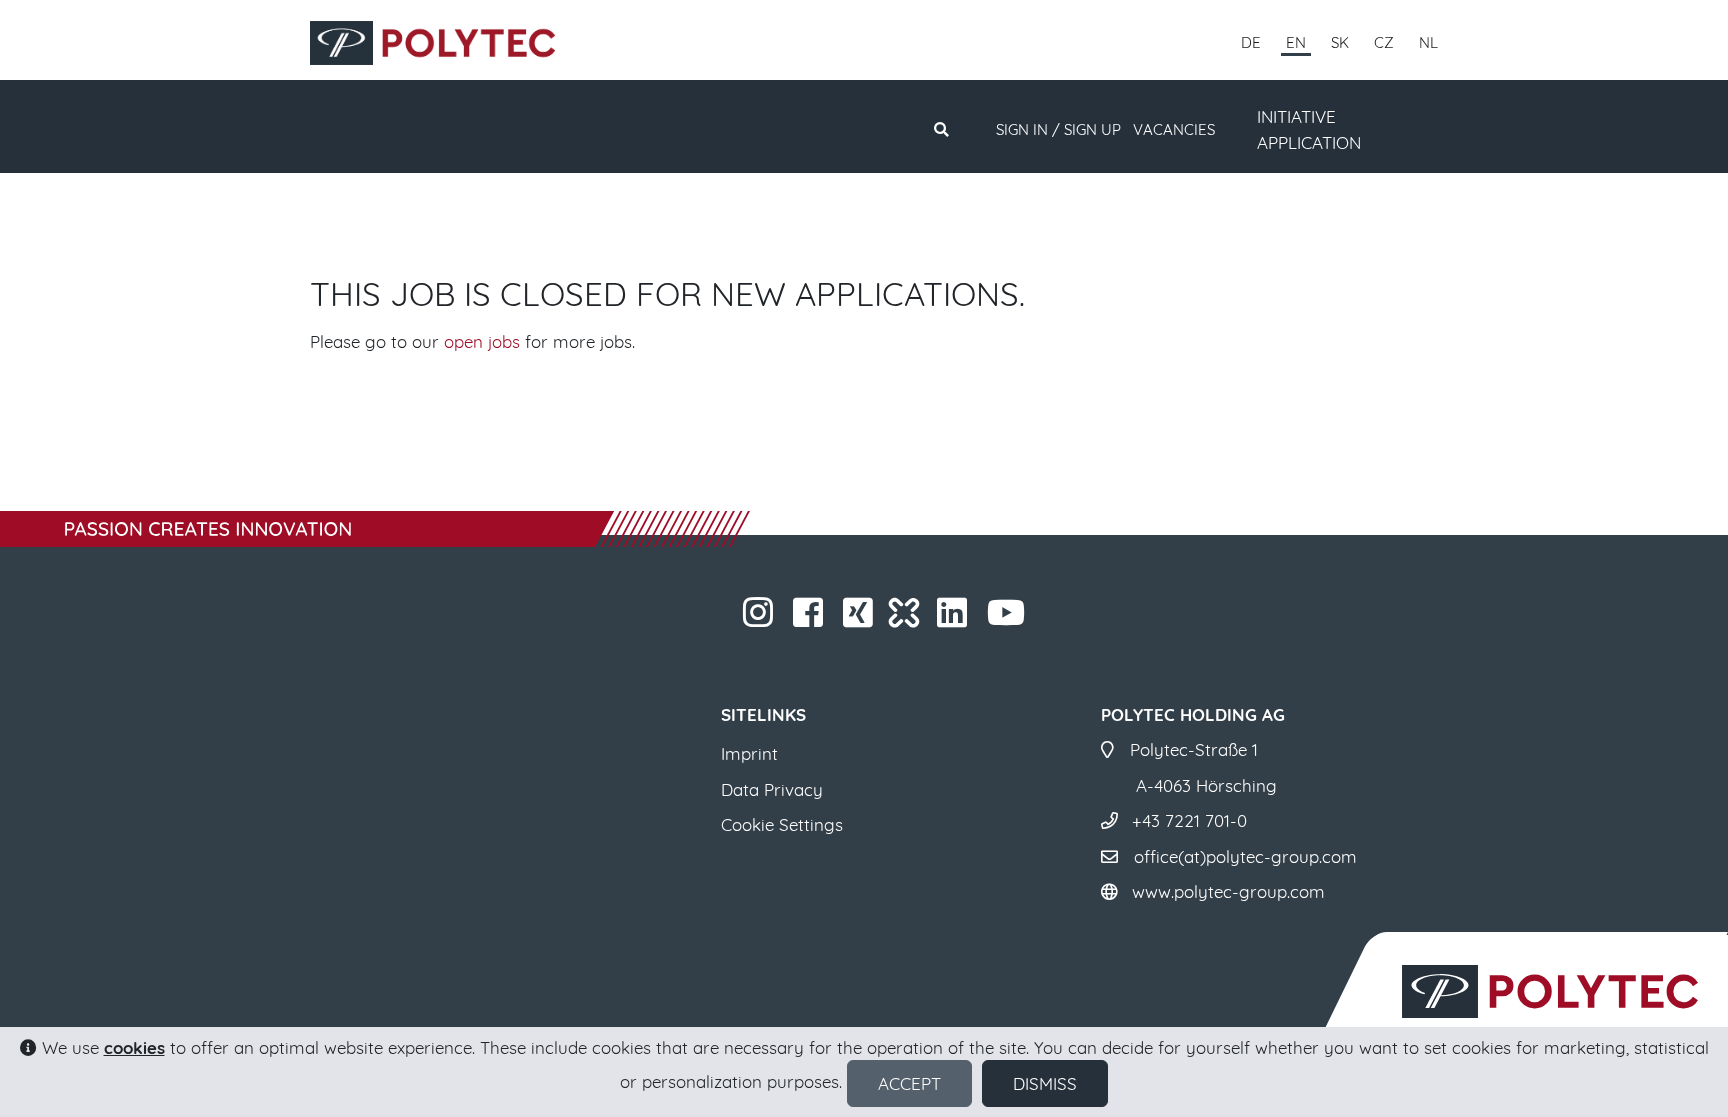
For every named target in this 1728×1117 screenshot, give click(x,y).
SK (1340, 42)
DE (1251, 42)
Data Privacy (772, 789)
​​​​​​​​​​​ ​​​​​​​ (1027, 618)
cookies (134, 1047)
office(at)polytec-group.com (1245, 856)
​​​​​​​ (775, 618)
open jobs (482, 341)
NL (1428, 42)
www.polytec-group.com (1228, 891)
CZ (1384, 42)
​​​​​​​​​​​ (969, 618)
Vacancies (1174, 129)
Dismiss (1045, 1083)
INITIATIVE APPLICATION (1309, 129)
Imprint (749, 753)
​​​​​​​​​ (875, 618)
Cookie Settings (782, 824)
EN (1296, 42)
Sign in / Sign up (1058, 129)
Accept (909, 1083)
